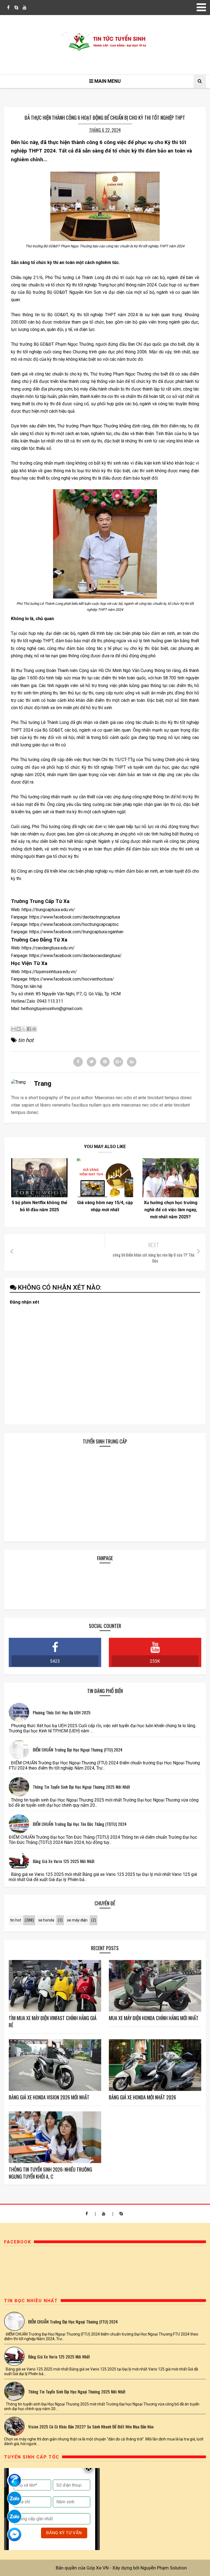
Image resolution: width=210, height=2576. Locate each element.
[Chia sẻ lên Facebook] (29, 1029)
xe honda (46, 1920)
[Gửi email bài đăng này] (13, 1029)
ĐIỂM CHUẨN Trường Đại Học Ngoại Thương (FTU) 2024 (78, 1750)
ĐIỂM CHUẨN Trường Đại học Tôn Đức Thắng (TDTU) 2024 (80, 1824)
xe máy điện (77, 1920)
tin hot (26, 1040)
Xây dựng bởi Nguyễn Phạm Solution (150, 2568)
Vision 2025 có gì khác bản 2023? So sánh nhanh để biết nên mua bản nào (91, 2427)
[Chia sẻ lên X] (24, 1029)
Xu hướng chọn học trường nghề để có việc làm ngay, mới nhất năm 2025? (171, 1210)
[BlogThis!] (19, 1029)
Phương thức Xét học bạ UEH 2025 (62, 1712)
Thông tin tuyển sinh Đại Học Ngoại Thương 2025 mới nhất (81, 1787)
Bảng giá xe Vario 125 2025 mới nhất (64, 1861)
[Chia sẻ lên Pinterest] (34, 1029)
